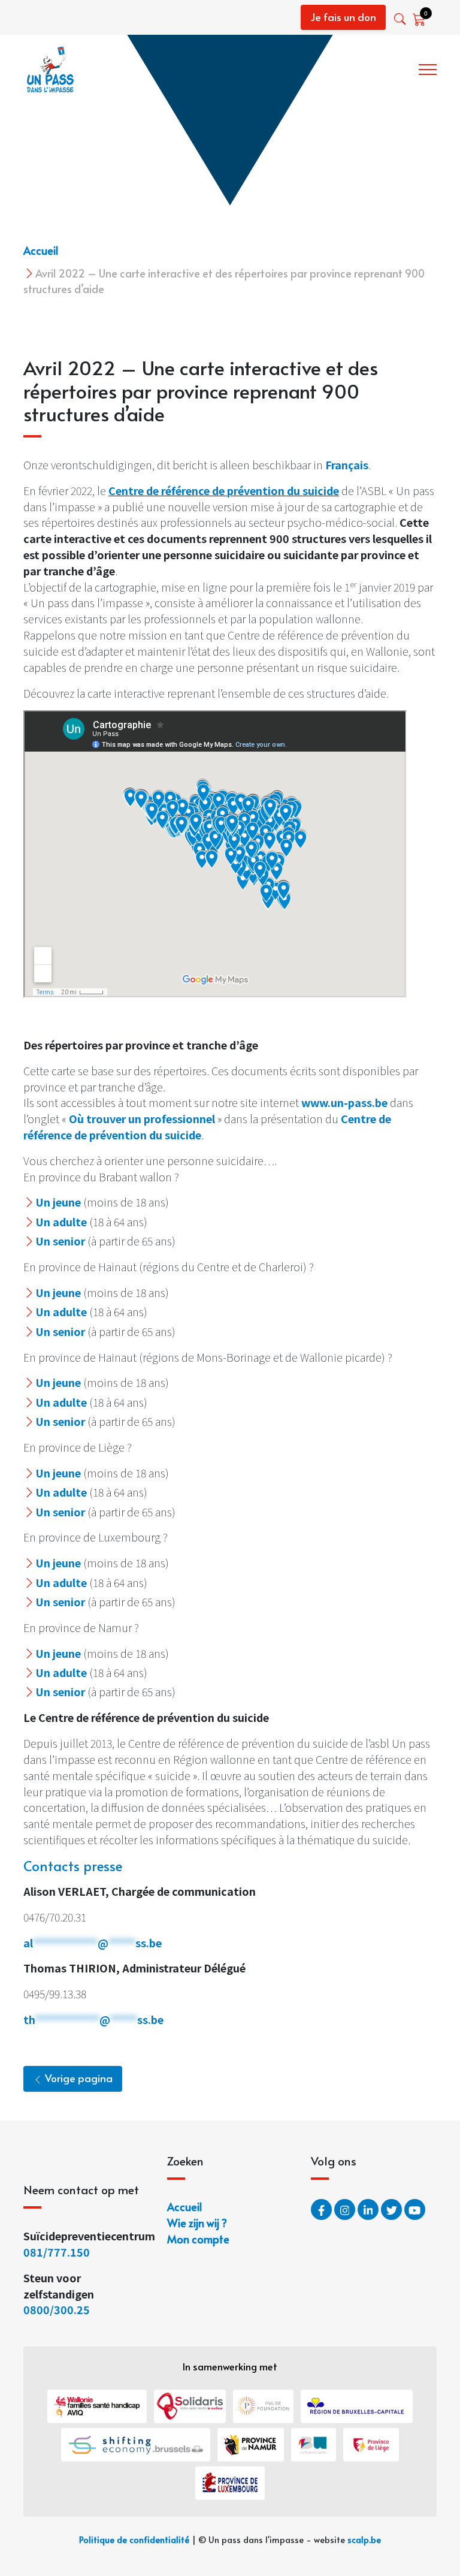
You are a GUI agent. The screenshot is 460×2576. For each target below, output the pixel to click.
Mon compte (198, 2239)
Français (347, 464)
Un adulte (61, 1221)
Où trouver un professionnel (142, 1118)
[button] (401, 19)
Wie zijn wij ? (379, 67)
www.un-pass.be (344, 1102)
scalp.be (364, 2539)
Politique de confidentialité (134, 2539)
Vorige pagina (78, 2078)
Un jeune (58, 1202)
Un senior (60, 1241)
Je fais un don (343, 17)
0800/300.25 (57, 2309)
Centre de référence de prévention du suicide (224, 490)
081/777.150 (58, 2252)
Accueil (41, 250)
